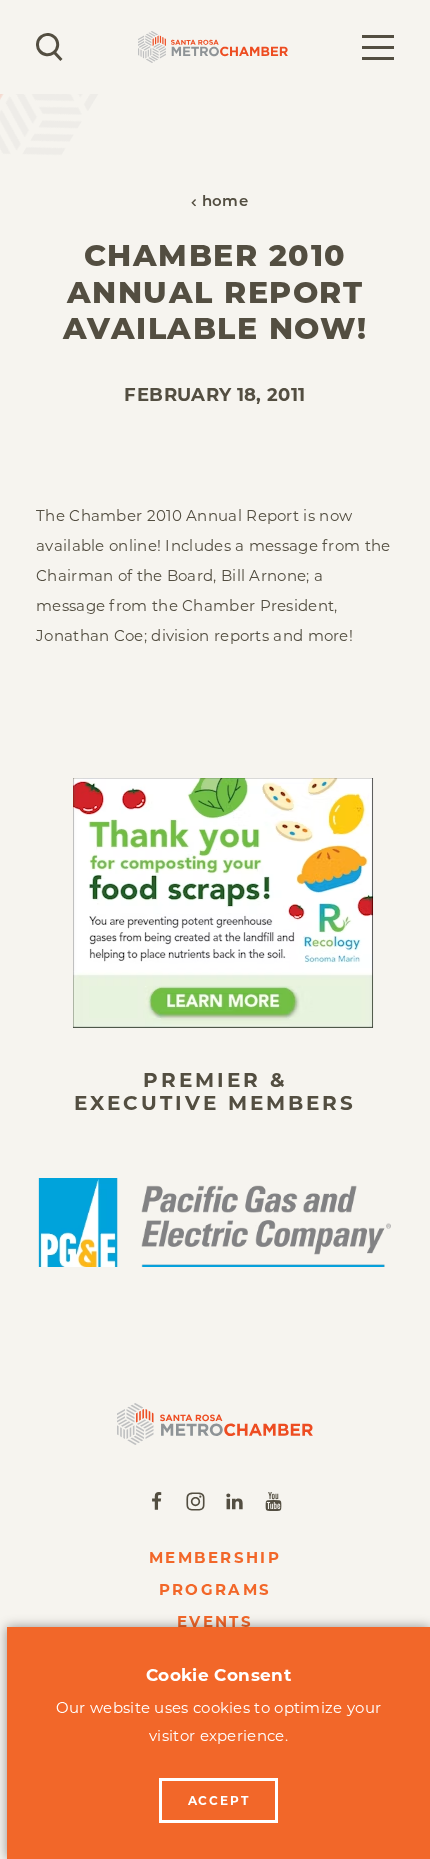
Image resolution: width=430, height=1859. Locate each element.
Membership (215, 1557)
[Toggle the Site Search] (49, 47)
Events (215, 1621)
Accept (219, 1800)
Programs (215, 1589)
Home (225, 202)
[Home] (215, 1424)
